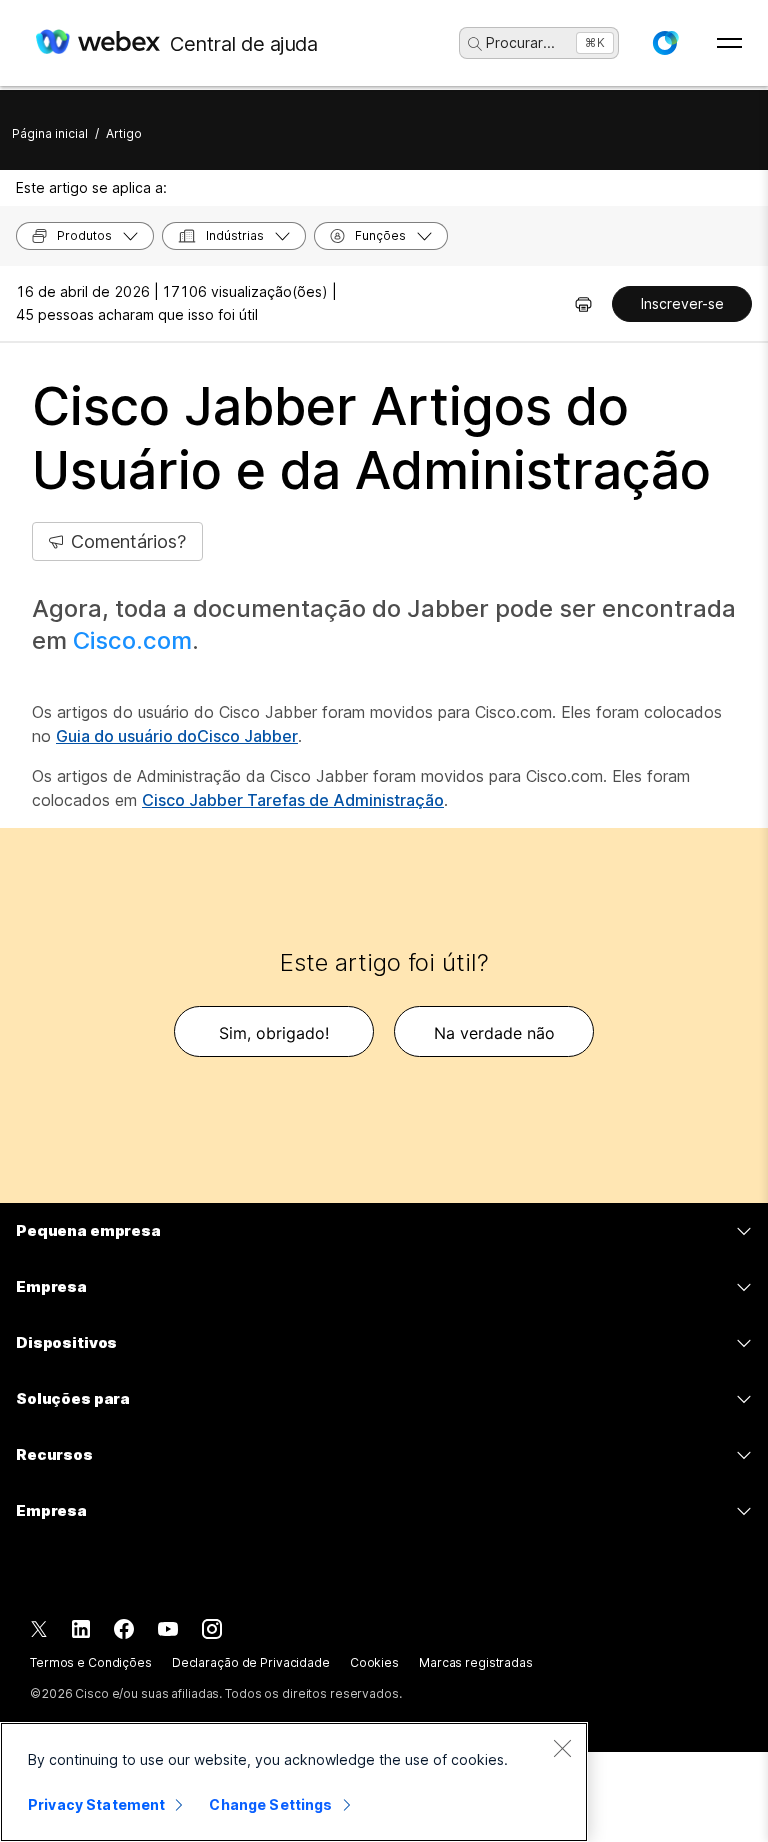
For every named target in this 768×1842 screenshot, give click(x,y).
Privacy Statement (96, 1804)
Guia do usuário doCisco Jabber (177, 736)
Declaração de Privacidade (251, 1662)
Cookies (374, 1662)
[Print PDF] (583, 304)
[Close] (562, 1748)
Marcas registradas (476, 1662)
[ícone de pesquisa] (475, 44)
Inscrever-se (682, 303)
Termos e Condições (91, 1662)
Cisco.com (132, 640)
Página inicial (50, 133)
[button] (665, 43)
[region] (294, 1782)
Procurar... (520, 42)
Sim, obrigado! (274, 1033)
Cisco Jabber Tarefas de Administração (293, 800)
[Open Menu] (729, 43)
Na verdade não (494, 1033)
